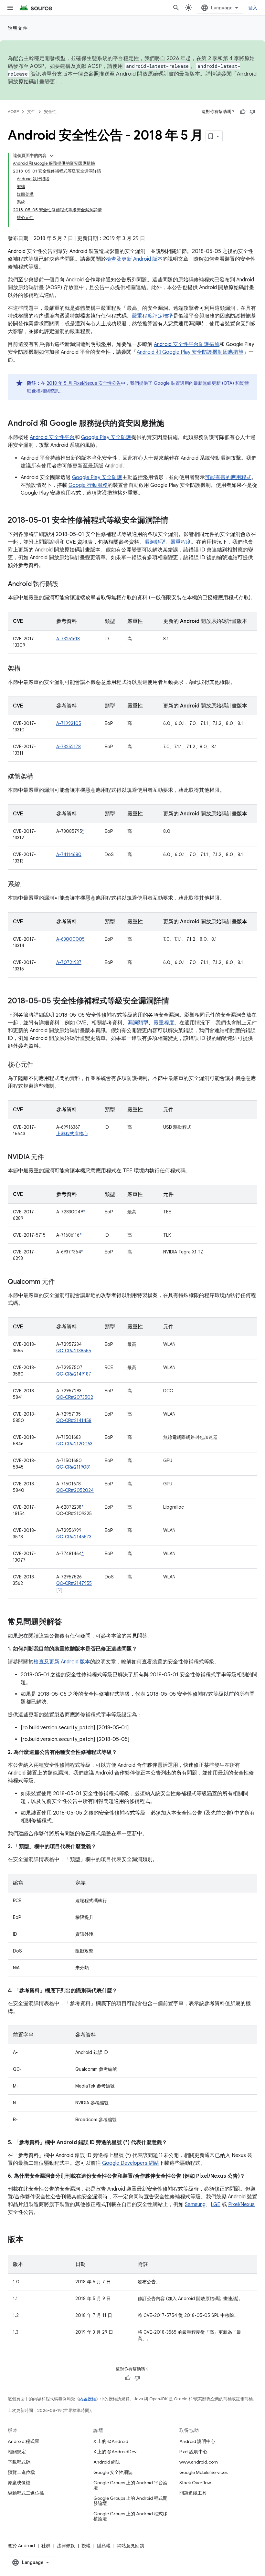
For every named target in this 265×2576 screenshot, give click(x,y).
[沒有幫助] (252, 112)
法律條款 (66, 2546)
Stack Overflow (195, 2483)
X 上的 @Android (111, 2441)
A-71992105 (69, 723)
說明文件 (18, 28)
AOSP (13, 112)
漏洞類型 (155, 542)
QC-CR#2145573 (74, 1537)
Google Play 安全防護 (106, 437)
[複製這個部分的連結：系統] (27, 885)
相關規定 (17, 2452)
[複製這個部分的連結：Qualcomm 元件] (61, 1282)
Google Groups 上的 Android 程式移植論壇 (130, 2516)
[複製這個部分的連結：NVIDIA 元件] (50, 1157)
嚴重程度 (181, 542)
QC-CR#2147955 (74, 1583)
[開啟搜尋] (176, 8)
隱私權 (104, 2546)
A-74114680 (69, 854)
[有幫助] (243, 112)
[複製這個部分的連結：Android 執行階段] (65, 584)
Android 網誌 (107, 2462)
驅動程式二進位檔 (26, 2493)
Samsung (195, 2204)
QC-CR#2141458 (74, 1420)
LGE (216, 2204)
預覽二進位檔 (21, 2472)
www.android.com (199, 2462)
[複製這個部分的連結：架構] (27, 669)
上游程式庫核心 (72, 1134)
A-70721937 (69, 962)
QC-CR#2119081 (74, 1467)
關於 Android (21, 2546)
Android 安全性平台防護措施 (187, 344)
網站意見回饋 (131, 2546)
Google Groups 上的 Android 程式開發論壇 (130, 2501)
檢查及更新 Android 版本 (134, 259)
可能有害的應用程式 (228, 477)
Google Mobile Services (203, 2472)
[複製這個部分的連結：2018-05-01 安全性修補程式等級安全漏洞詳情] (175, 521)
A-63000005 (70, 939)
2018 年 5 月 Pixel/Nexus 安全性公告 (84, 383)
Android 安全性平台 (52, 437)
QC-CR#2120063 (74, 1444)
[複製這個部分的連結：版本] (30, 2240)
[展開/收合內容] (52, 156)
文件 (31, 112)
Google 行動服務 (88, 485)
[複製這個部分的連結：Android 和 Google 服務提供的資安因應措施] (171, 424)
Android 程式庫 (23, 2441)
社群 (46, 2546)
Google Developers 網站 (131, 2163)
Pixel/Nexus (241, 2204)
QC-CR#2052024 (75, 1490)
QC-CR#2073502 (75, 1397)
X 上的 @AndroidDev (115, 2452)
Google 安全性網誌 (113, 2472)
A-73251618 (68, 639)
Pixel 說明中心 (193, 2452)
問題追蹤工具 (193, 2493)
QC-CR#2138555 (74, 1351)
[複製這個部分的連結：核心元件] (40, 1065)
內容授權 (88, 2399)
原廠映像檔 (19, 2483)
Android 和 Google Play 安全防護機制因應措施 (190, 352)
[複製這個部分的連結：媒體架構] (40, 777)
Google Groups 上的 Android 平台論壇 (130, 2485)
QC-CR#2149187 (74, 1374)
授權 (86, 2546)
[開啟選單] (10, 8)
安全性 (50, 112)
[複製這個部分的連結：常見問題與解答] (69, 1622)
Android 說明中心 (197, 2441)
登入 (253, 8)
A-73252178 (69, 747)
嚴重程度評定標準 (153, 316)
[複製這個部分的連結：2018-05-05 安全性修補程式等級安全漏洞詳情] (176, 1001)
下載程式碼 (19, 2462)
